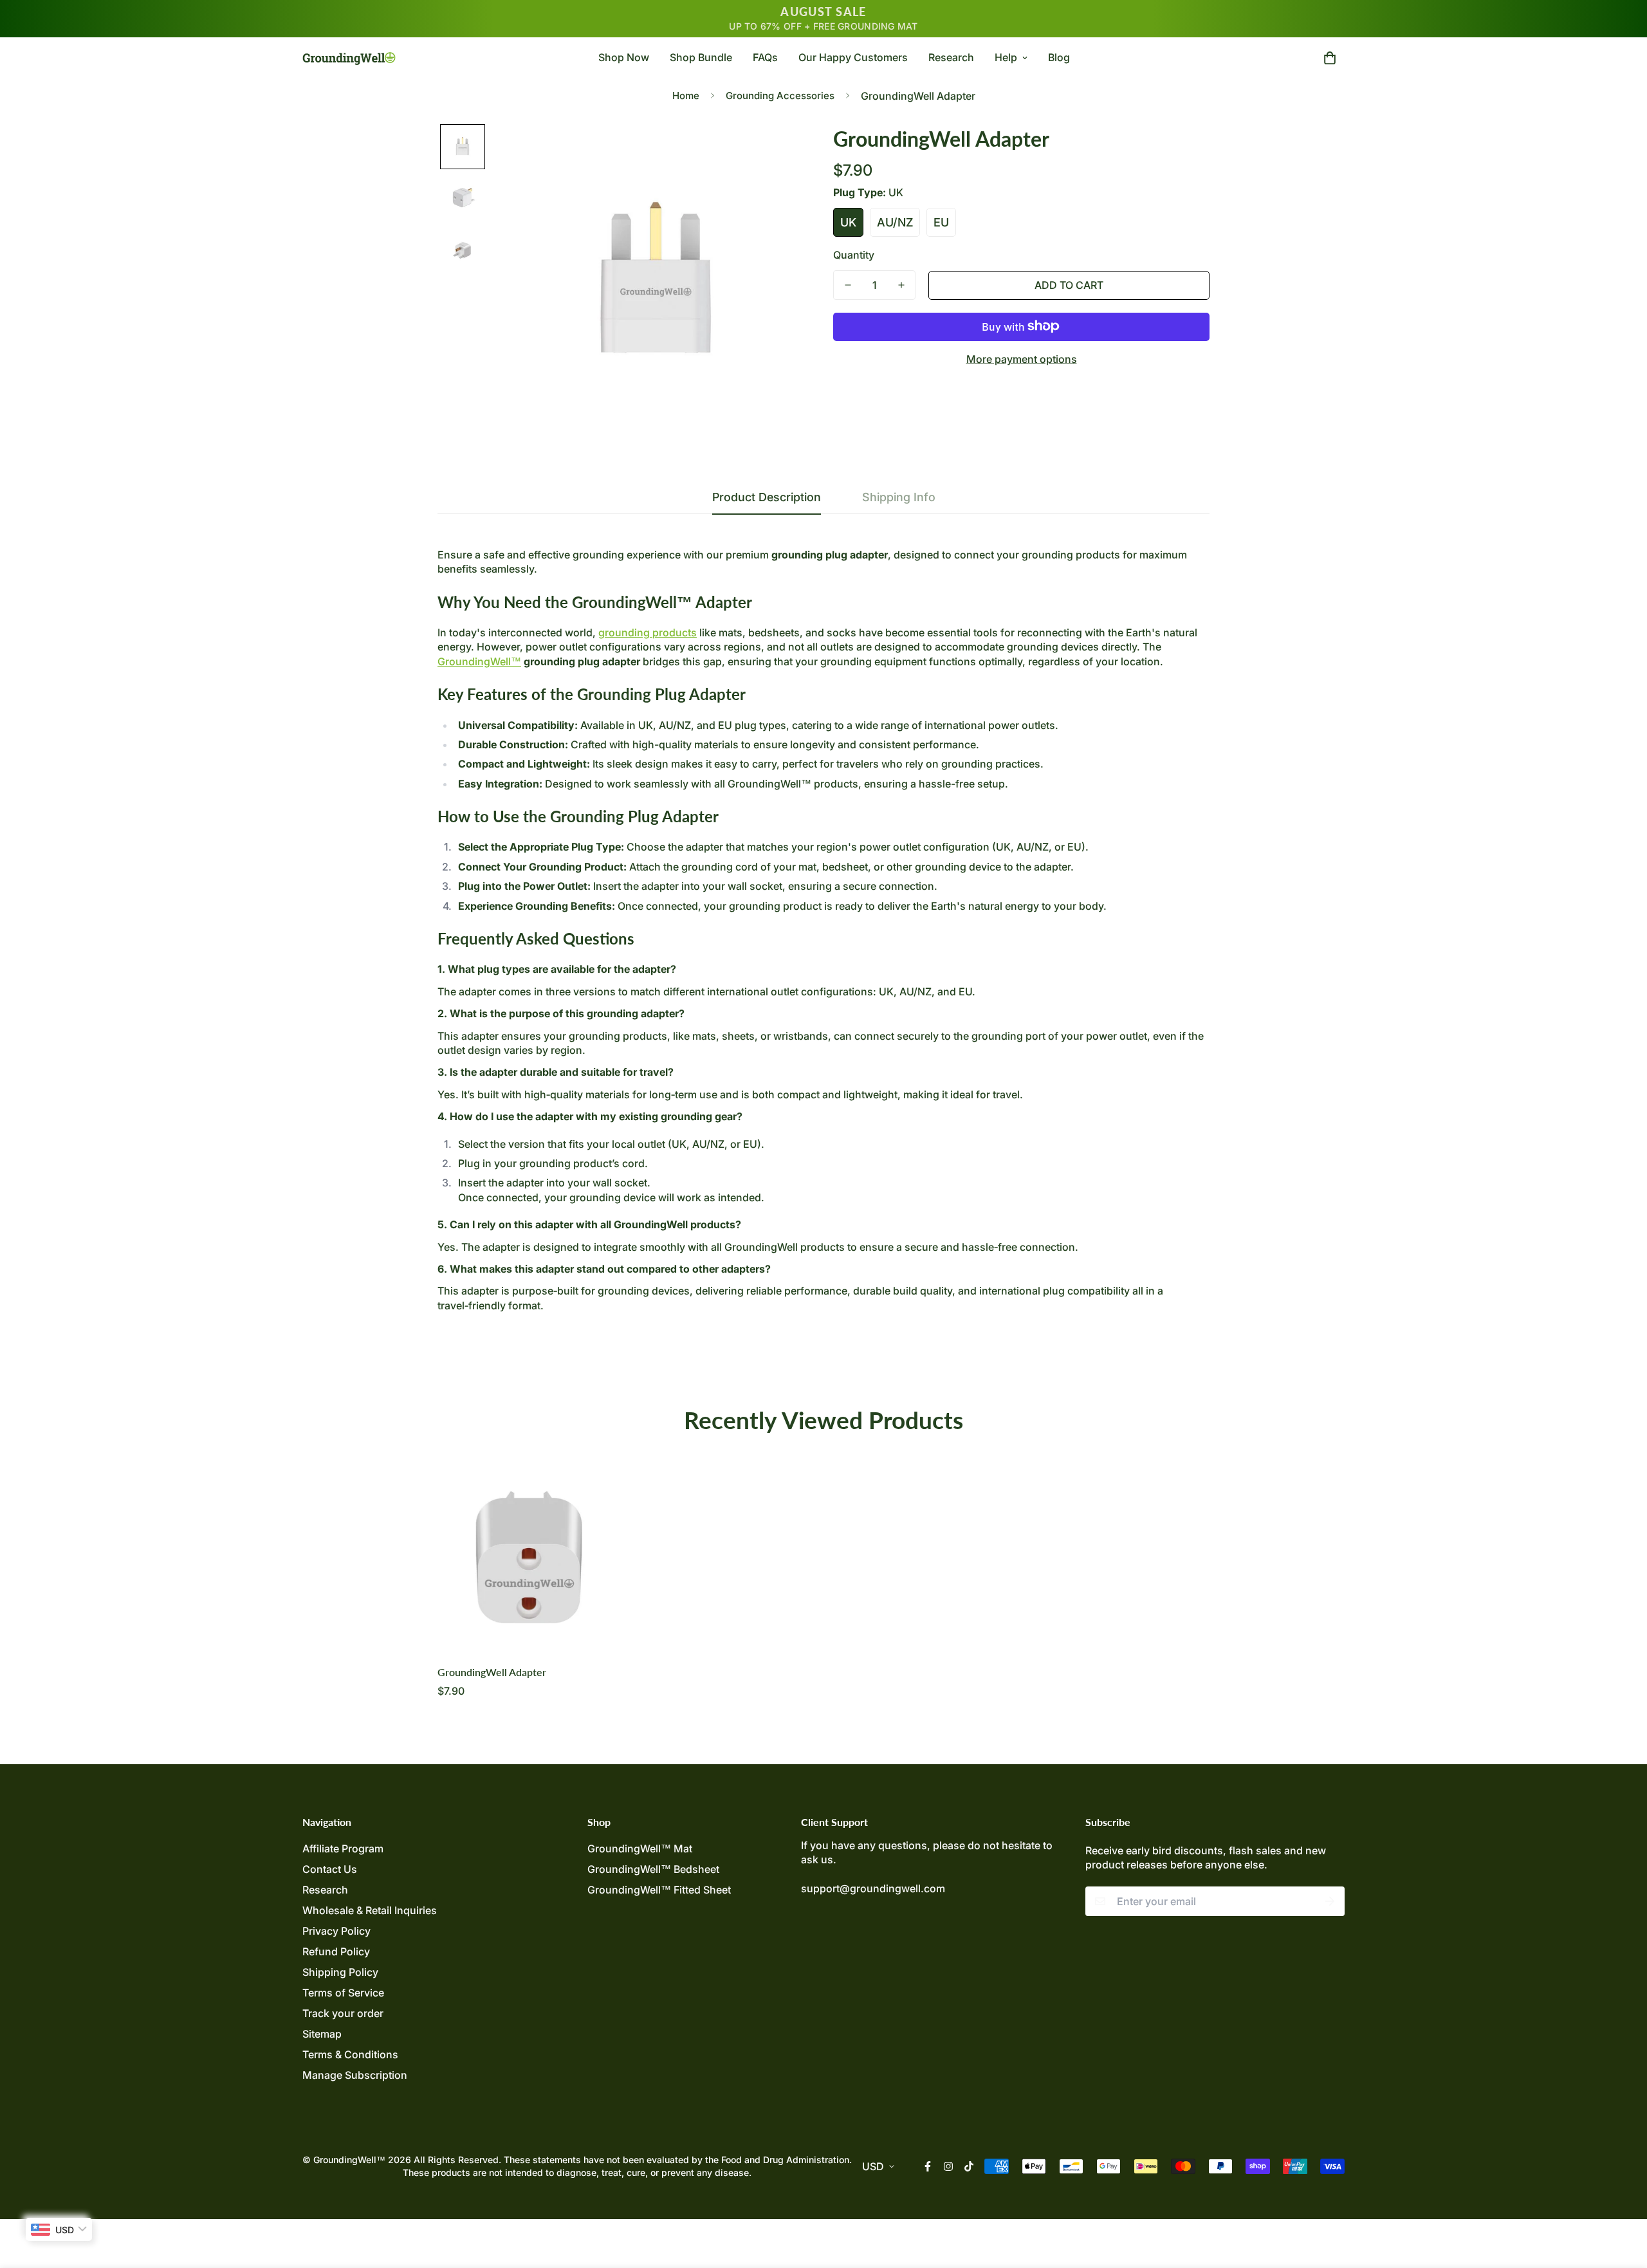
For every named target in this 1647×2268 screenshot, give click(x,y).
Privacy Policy (336, 1931)
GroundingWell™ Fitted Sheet (659, 1890)
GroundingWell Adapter (492, 1672)
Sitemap (322, 2034)
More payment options (1022, 358)
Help (1006, 57)
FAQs (765, 57)
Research (951, 57)
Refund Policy (336, 1951)
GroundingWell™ (479, 661)
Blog (1059, 57)
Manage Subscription (355, 2075)
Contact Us (330, 1869)
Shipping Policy (340, 1972)
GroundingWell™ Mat (640, 1849)
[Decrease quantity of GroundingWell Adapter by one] (848, 285)
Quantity (854, 254)
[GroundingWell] (349, 57)
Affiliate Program (343, 1849)
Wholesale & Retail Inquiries (370, 1910)
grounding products (648, 632)
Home (686, 96)
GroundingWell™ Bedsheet (653, 1869)
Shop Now (624, 57)
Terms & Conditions (350, 2054)
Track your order (343, 2013)
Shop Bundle (701, 57)
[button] (1327, 57)
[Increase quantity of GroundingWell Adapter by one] (901, 285)
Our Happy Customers (853, 57)
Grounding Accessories (780, 96)
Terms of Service (343, 1993)
